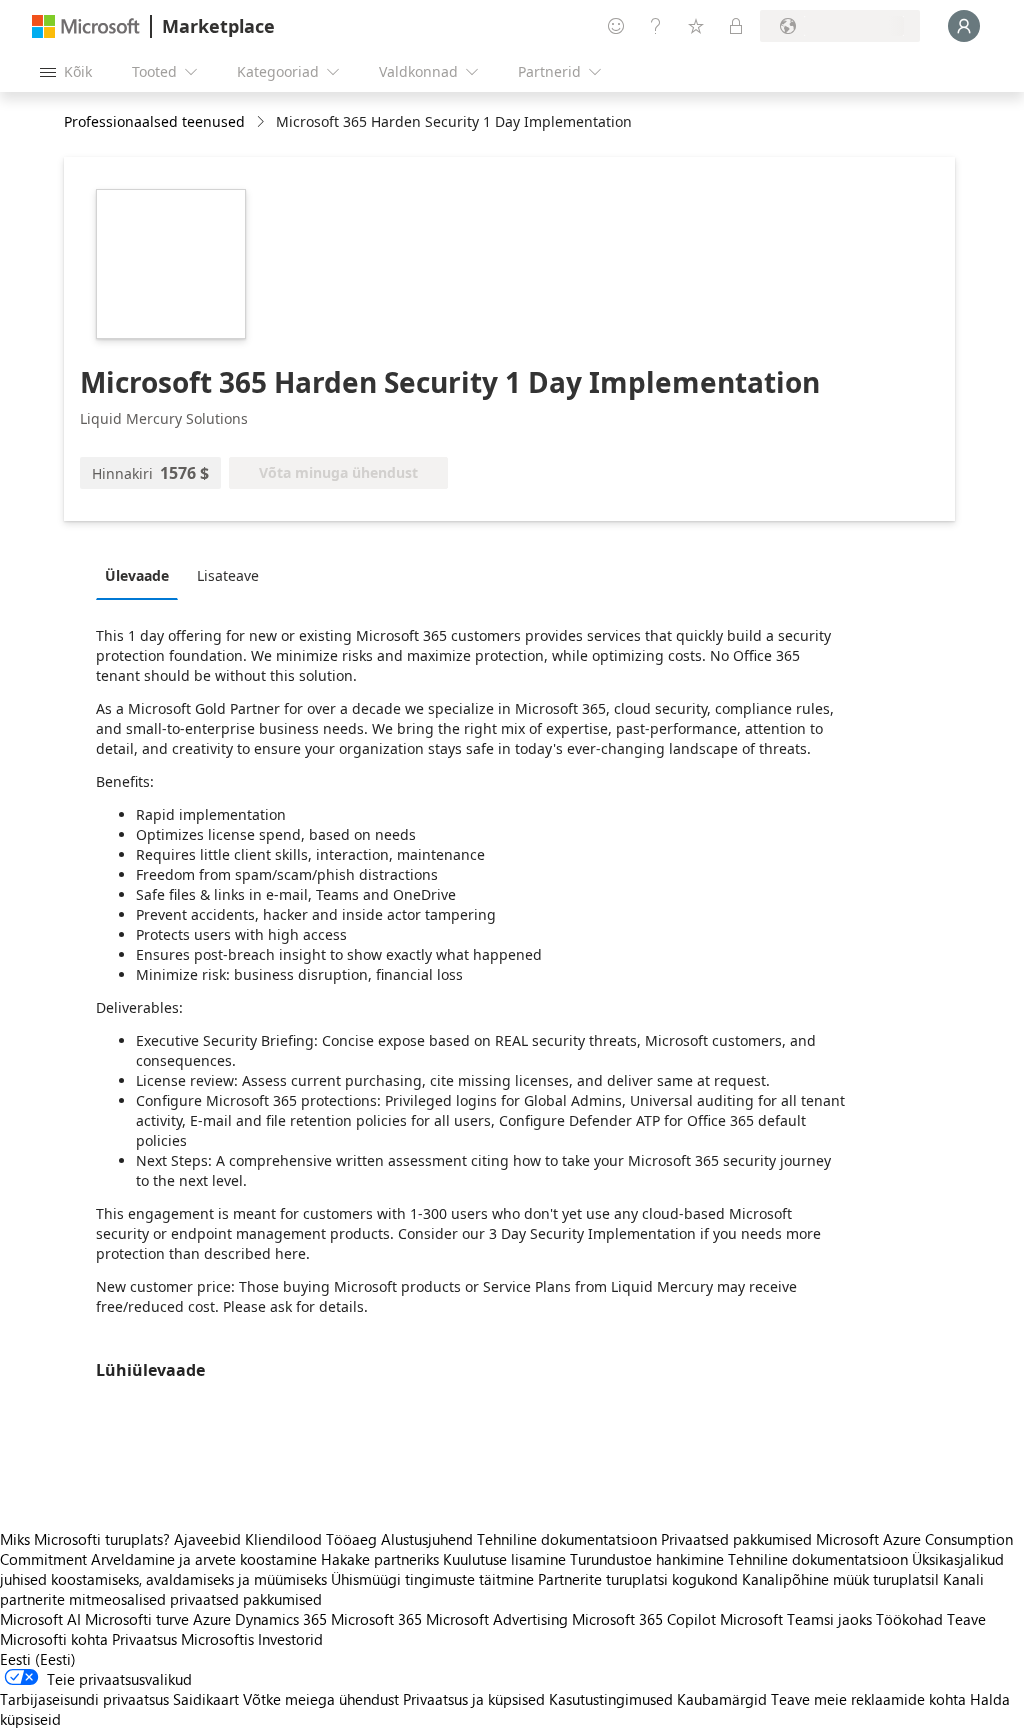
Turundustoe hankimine (647, 1559)
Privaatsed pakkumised (736, 1539)
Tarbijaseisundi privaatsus (84, 1699)
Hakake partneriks (380, 1559)
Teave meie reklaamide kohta (868, 1699)
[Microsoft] (86, 26)
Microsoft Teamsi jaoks (796, 1619)
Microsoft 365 (376, 1619)
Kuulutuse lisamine (504, 1559)
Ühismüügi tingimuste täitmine (432, 1579)
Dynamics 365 (281, 1619)
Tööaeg (351, 1539)
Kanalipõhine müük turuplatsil (840, 1579)
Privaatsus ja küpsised (474, 1699)
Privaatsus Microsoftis (183, 1639)
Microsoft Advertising (497, 1619)
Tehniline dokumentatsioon (567, 1539)
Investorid (290, 1639)
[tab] (142, 575)
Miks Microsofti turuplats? (85, 1539)
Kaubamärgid (722, 1699)
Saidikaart (206, 1699)
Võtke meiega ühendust (321, 1699)
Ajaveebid (207, 1539)
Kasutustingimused (611, 1699)
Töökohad (909, 1619)
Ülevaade (137, 575)
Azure (212, 1619)
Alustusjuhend (427, 1539)
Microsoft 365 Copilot (644, 1619)
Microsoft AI (40, 1619)
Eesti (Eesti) (38, 1659)
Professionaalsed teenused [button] (154, 121)
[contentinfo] (262, 122)
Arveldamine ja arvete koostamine (204, 1559)
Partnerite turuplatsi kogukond (638, 1579)
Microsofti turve (137, 1619)
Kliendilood (283, 1539)
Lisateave (228, 575)
